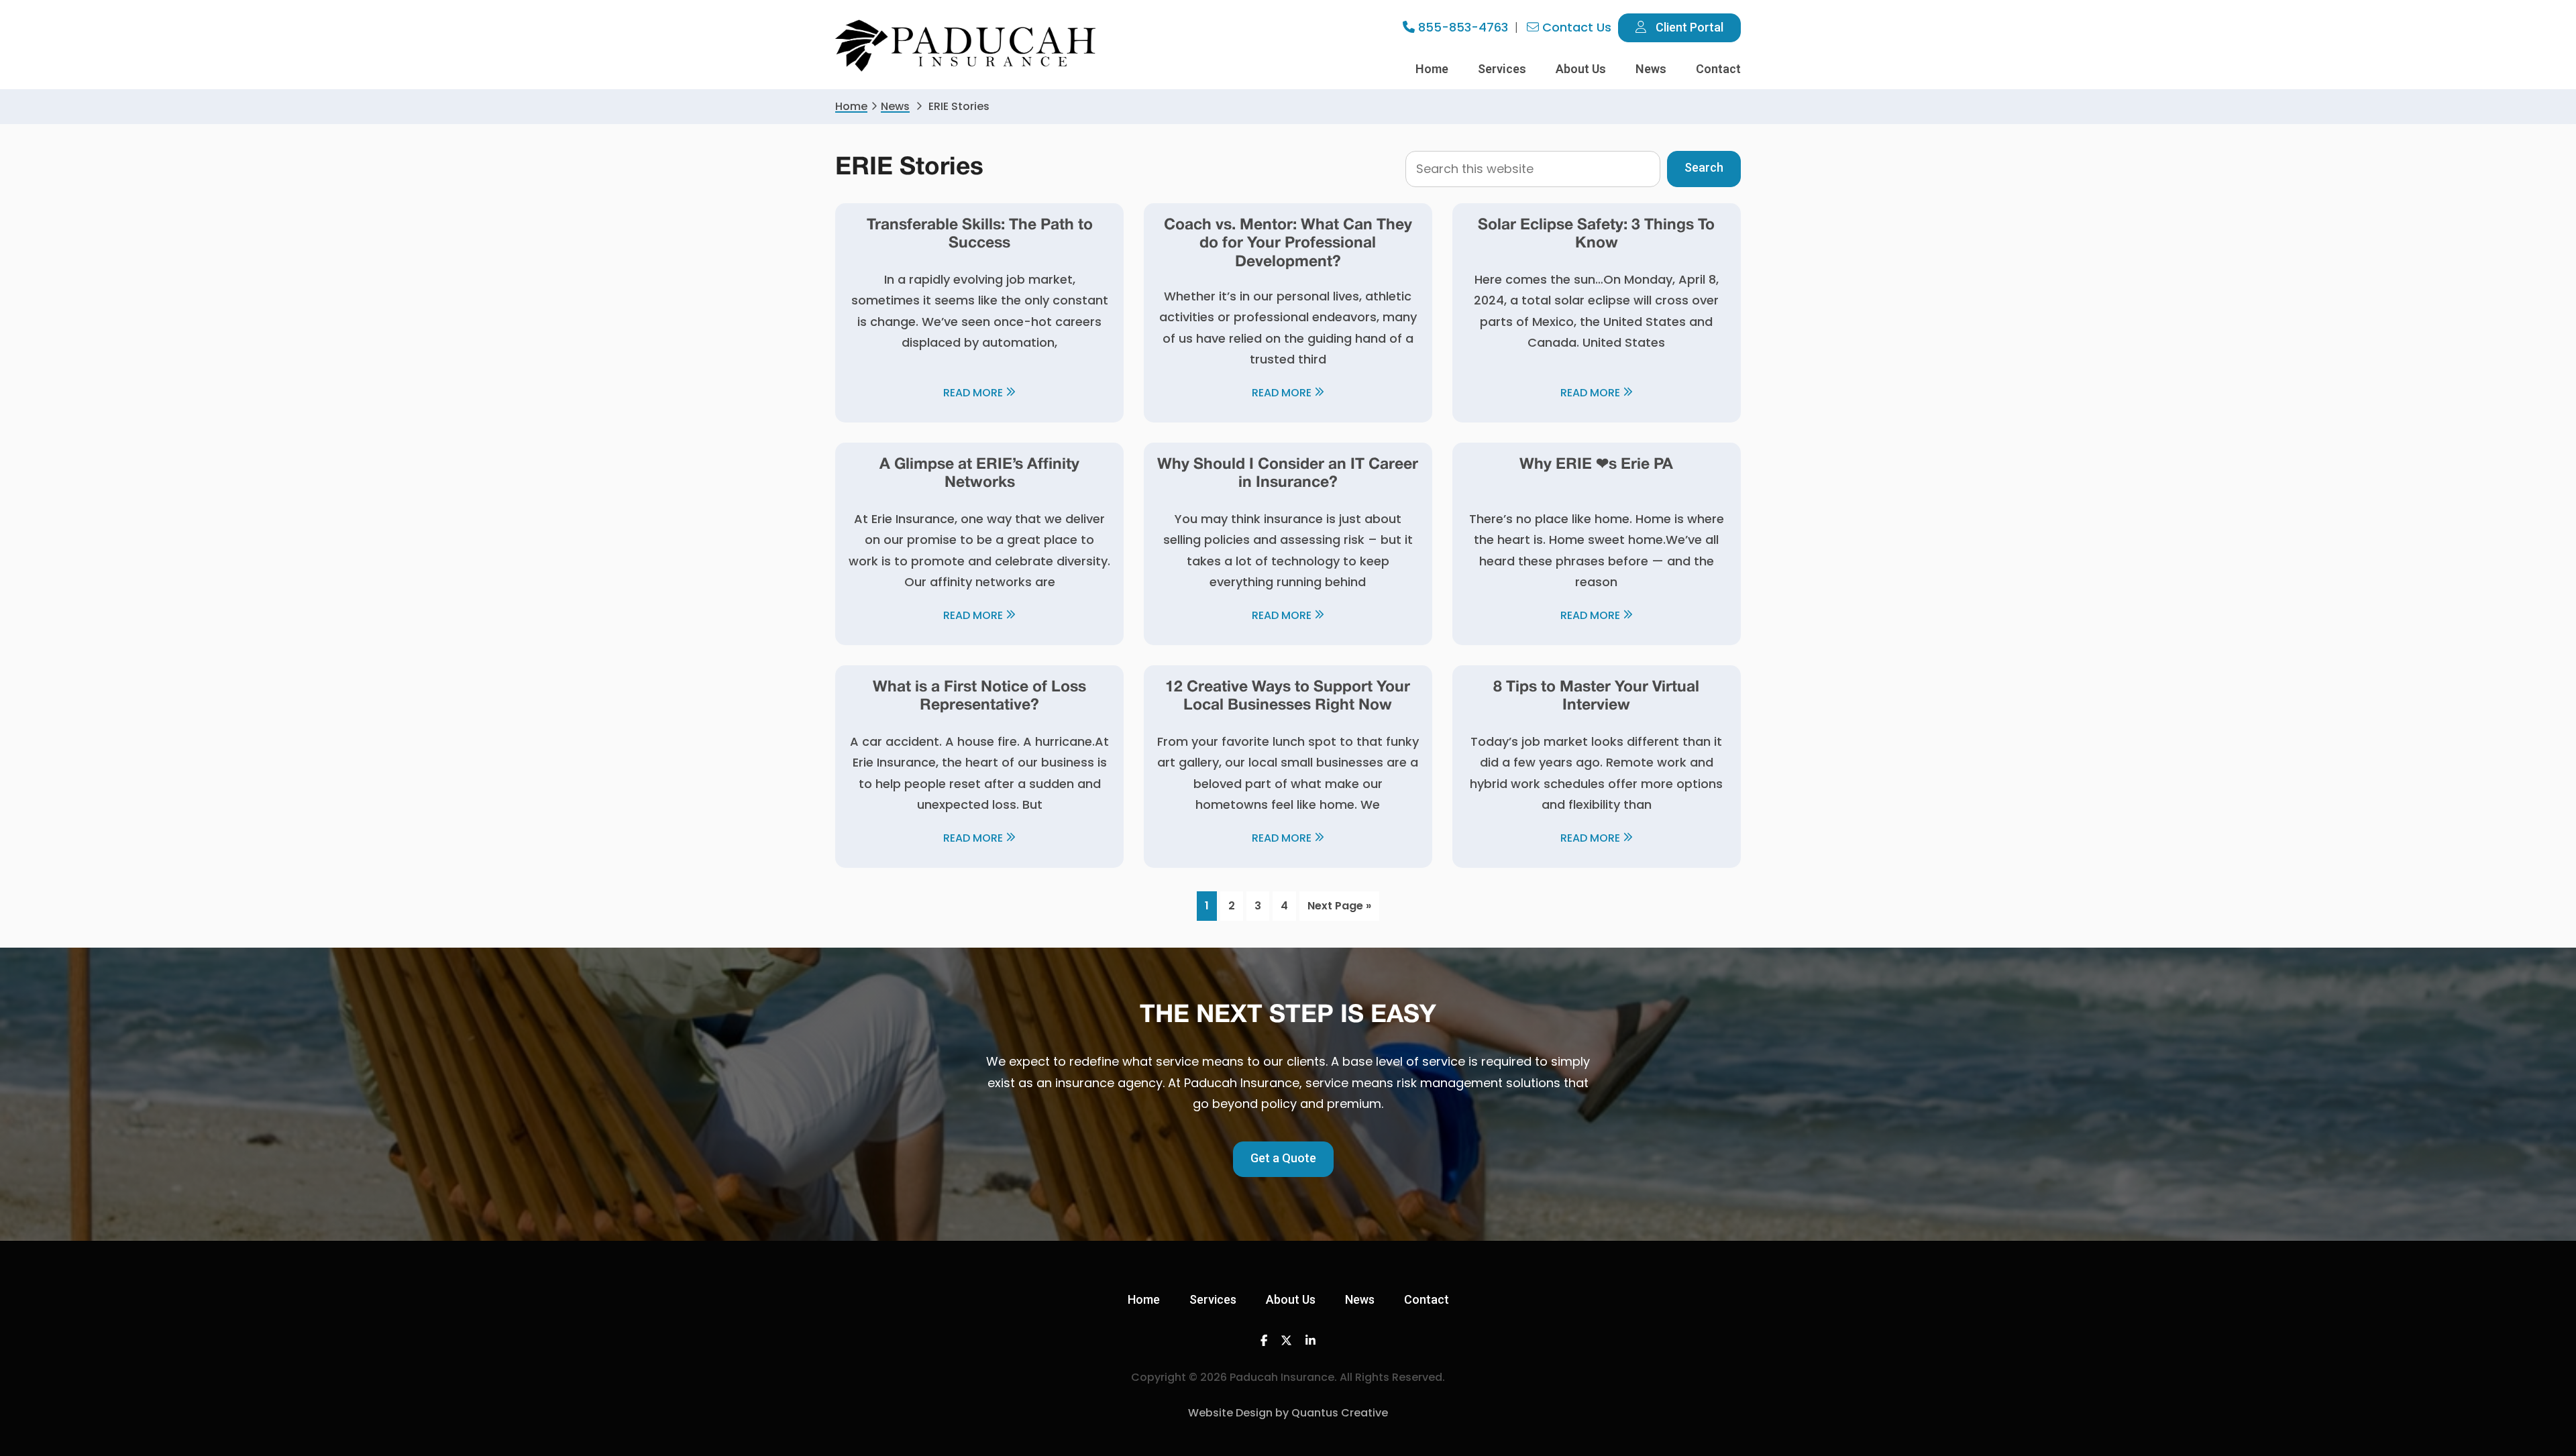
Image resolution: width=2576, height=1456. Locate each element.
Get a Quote (1283, 1158)
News (895, 106)
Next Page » (1339, 909)
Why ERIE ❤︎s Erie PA (1596, 465)
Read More (973, 393)
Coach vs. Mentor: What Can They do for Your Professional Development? (1288, 244)
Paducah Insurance (966, 46)
